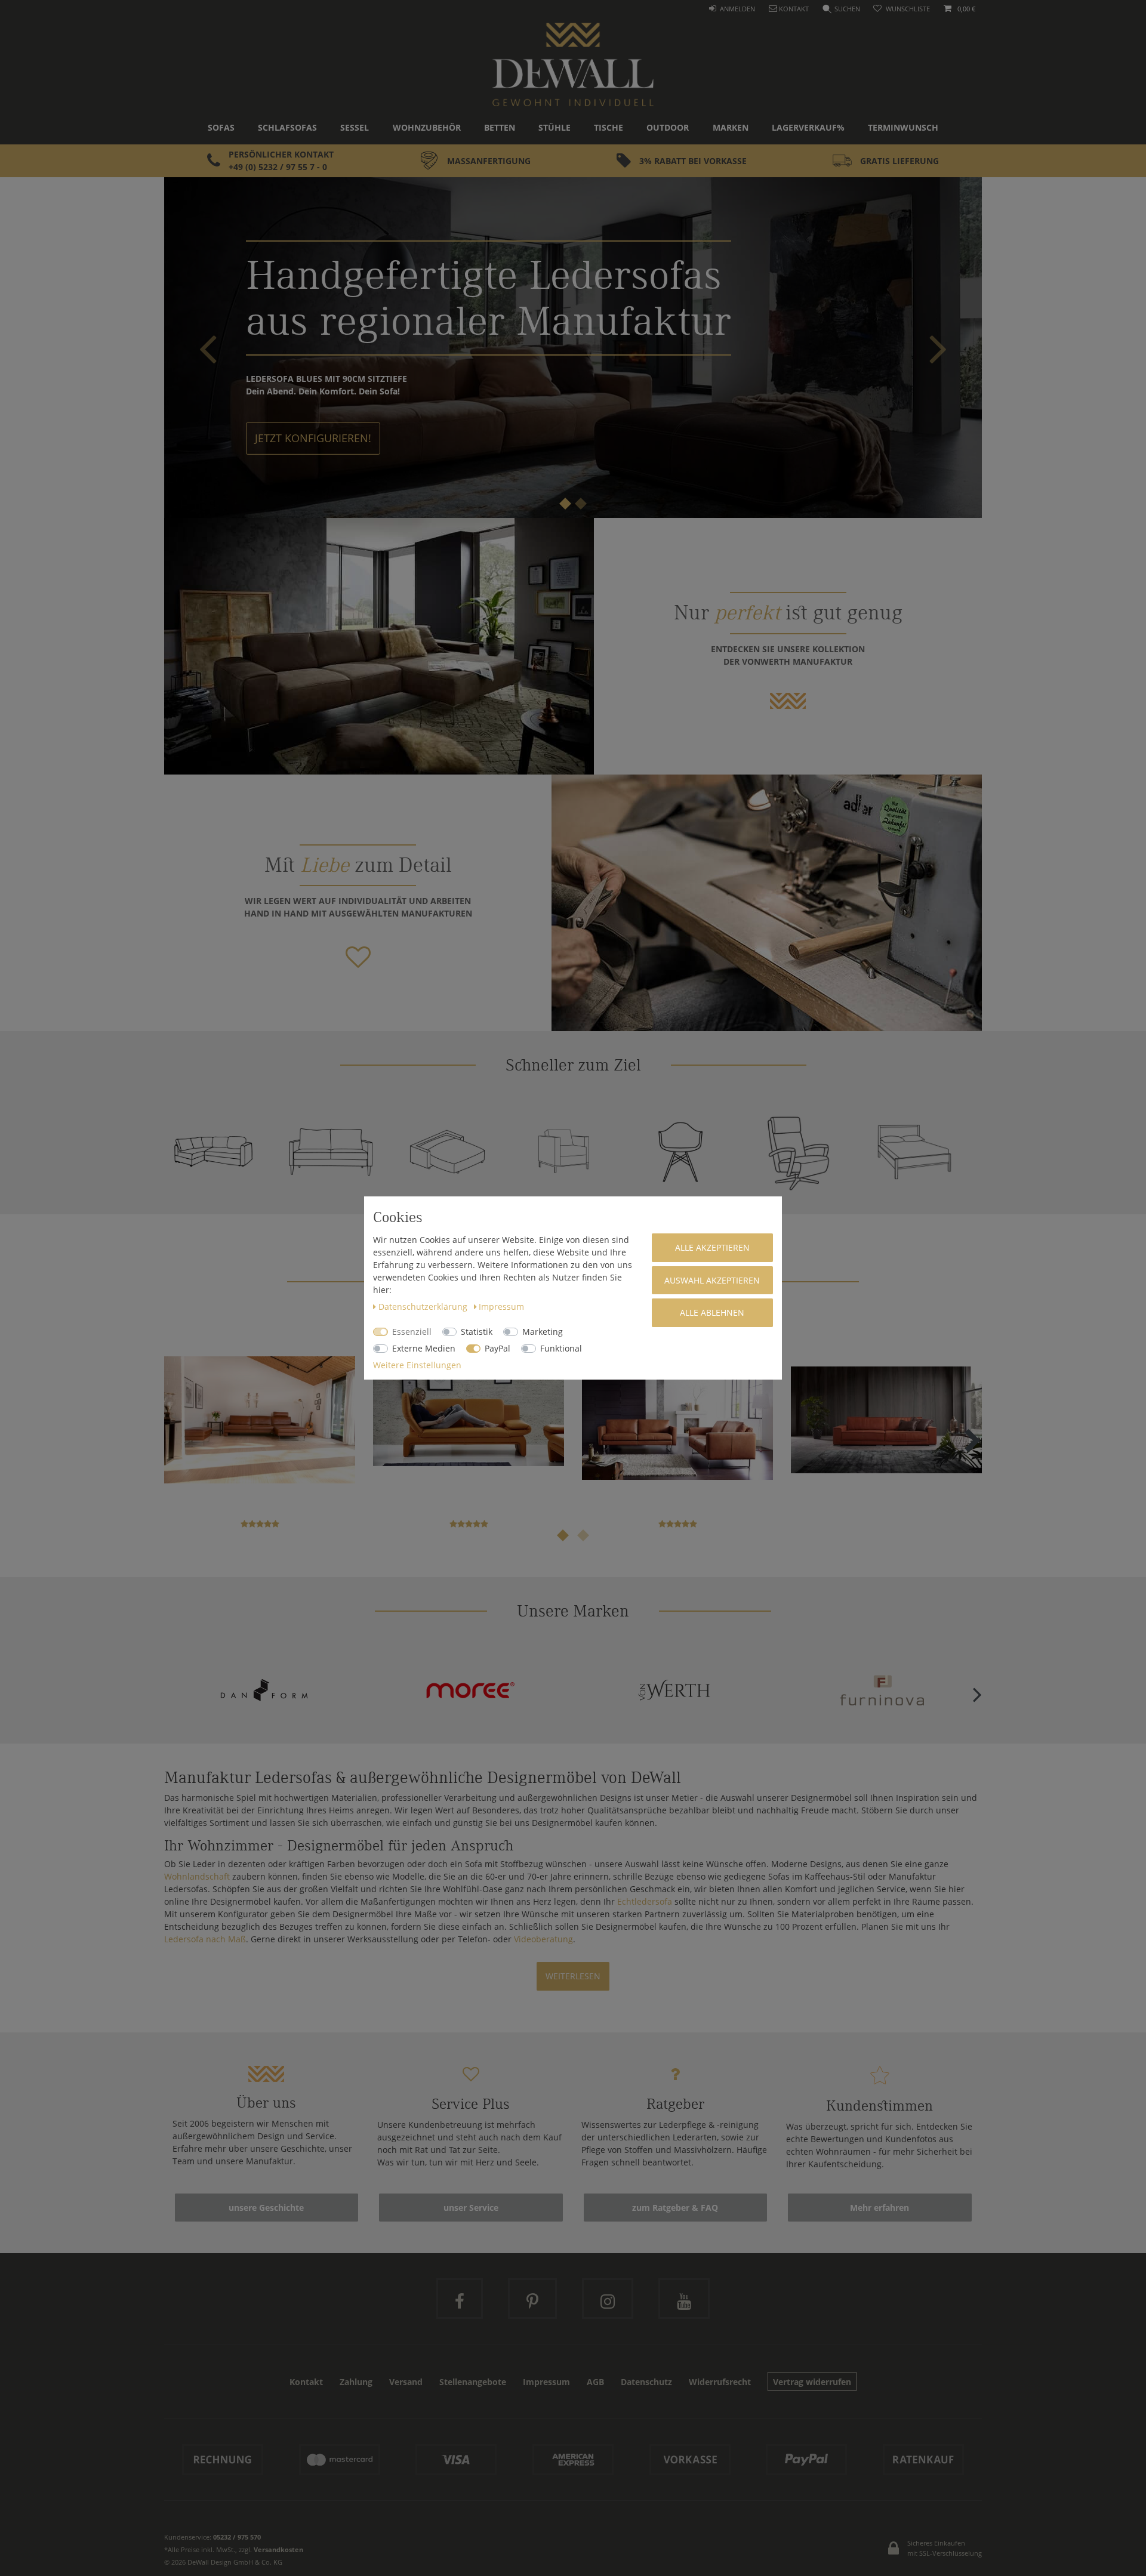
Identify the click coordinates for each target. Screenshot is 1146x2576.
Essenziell (412, 1332)
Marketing (543, 1332)
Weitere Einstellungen (417, 1365)
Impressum (501, 1306)
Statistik (477, 1332)
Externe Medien (424, 1348)
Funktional (561, 1348)
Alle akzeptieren (712, 1247)
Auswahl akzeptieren (712, 1280)
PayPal (497, 1348)
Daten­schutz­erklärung (424, 1306)
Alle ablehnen (712, 1312)
